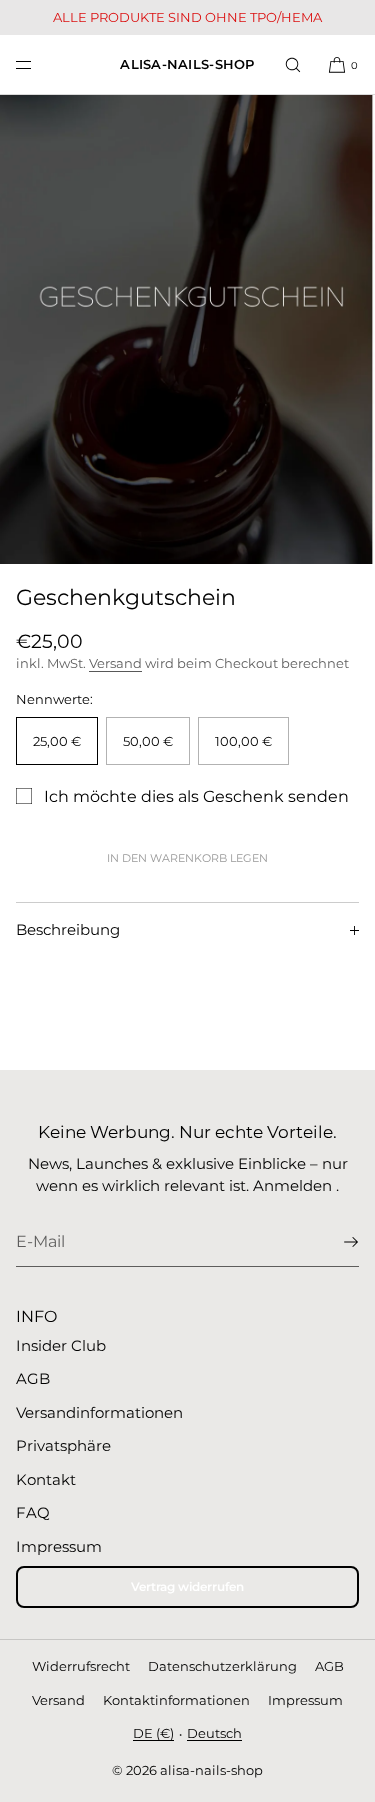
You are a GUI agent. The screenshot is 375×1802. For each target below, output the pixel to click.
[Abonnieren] (334, 1242)
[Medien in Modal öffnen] (187, 329)
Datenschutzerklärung (222, 1666)
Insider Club (61, 1345)
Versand (115, 663)
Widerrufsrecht (81, 1666)
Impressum (59, 1546)
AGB (33, 1378)
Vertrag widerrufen (187, 1586)
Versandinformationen (99, 1412)
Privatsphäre (63, 1445)
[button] (293, 64)
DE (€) (153, 1733)
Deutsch (214, 1733)
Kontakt (46, 1479)
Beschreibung (68, 929)
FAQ (33, 1512)
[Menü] (40, 64)
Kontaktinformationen (176, 1700)
